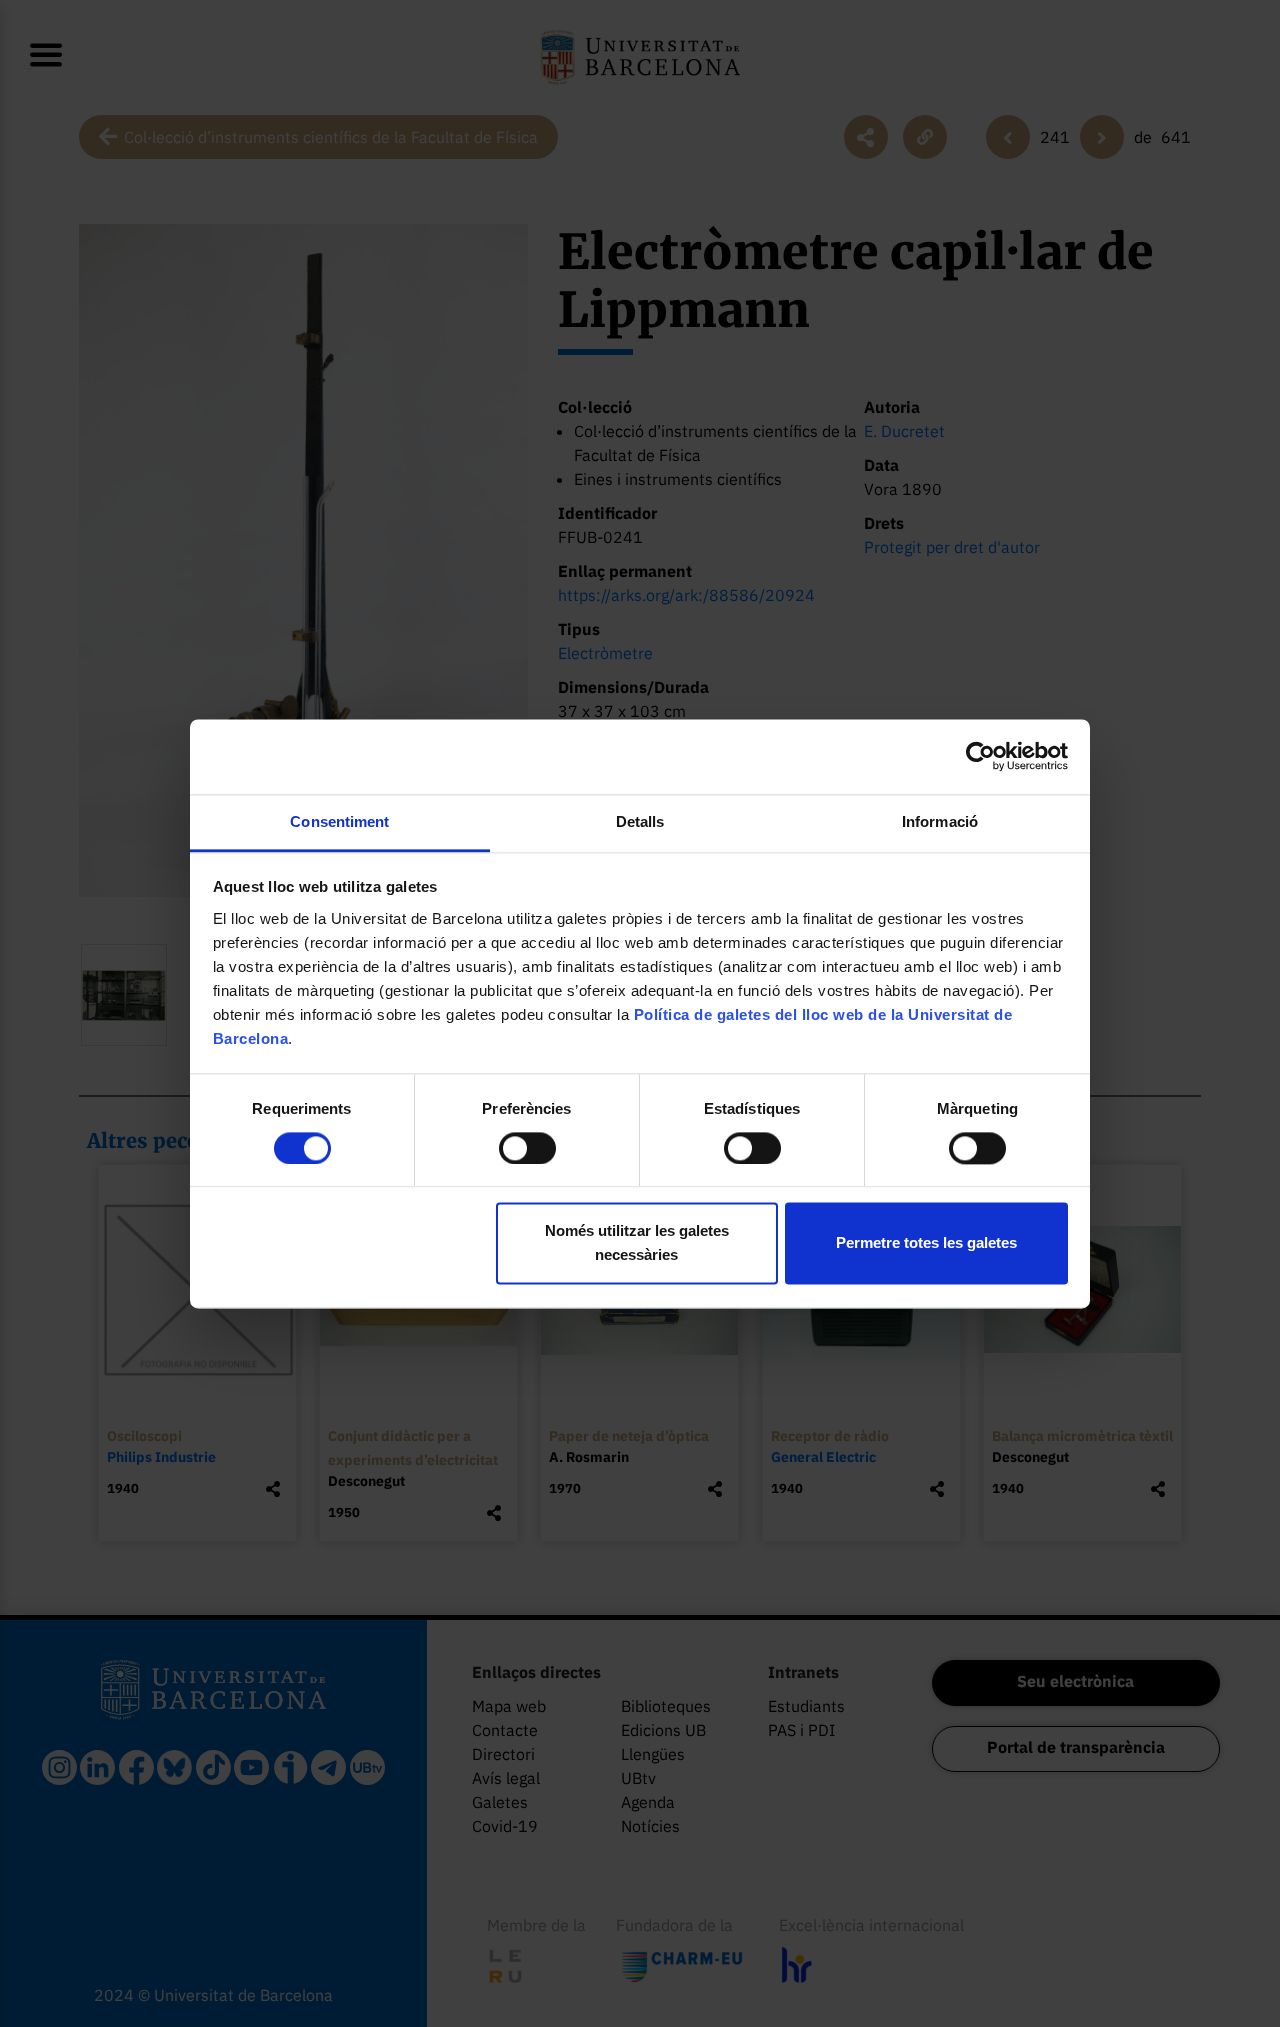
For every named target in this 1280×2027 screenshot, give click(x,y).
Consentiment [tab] (339, 821)
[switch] (527, 1148)
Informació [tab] (940, 821)
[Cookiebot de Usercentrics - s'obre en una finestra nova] (980, 756)
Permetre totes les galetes (926, 1243)
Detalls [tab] (640, 821)
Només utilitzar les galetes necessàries (637, 1243)
